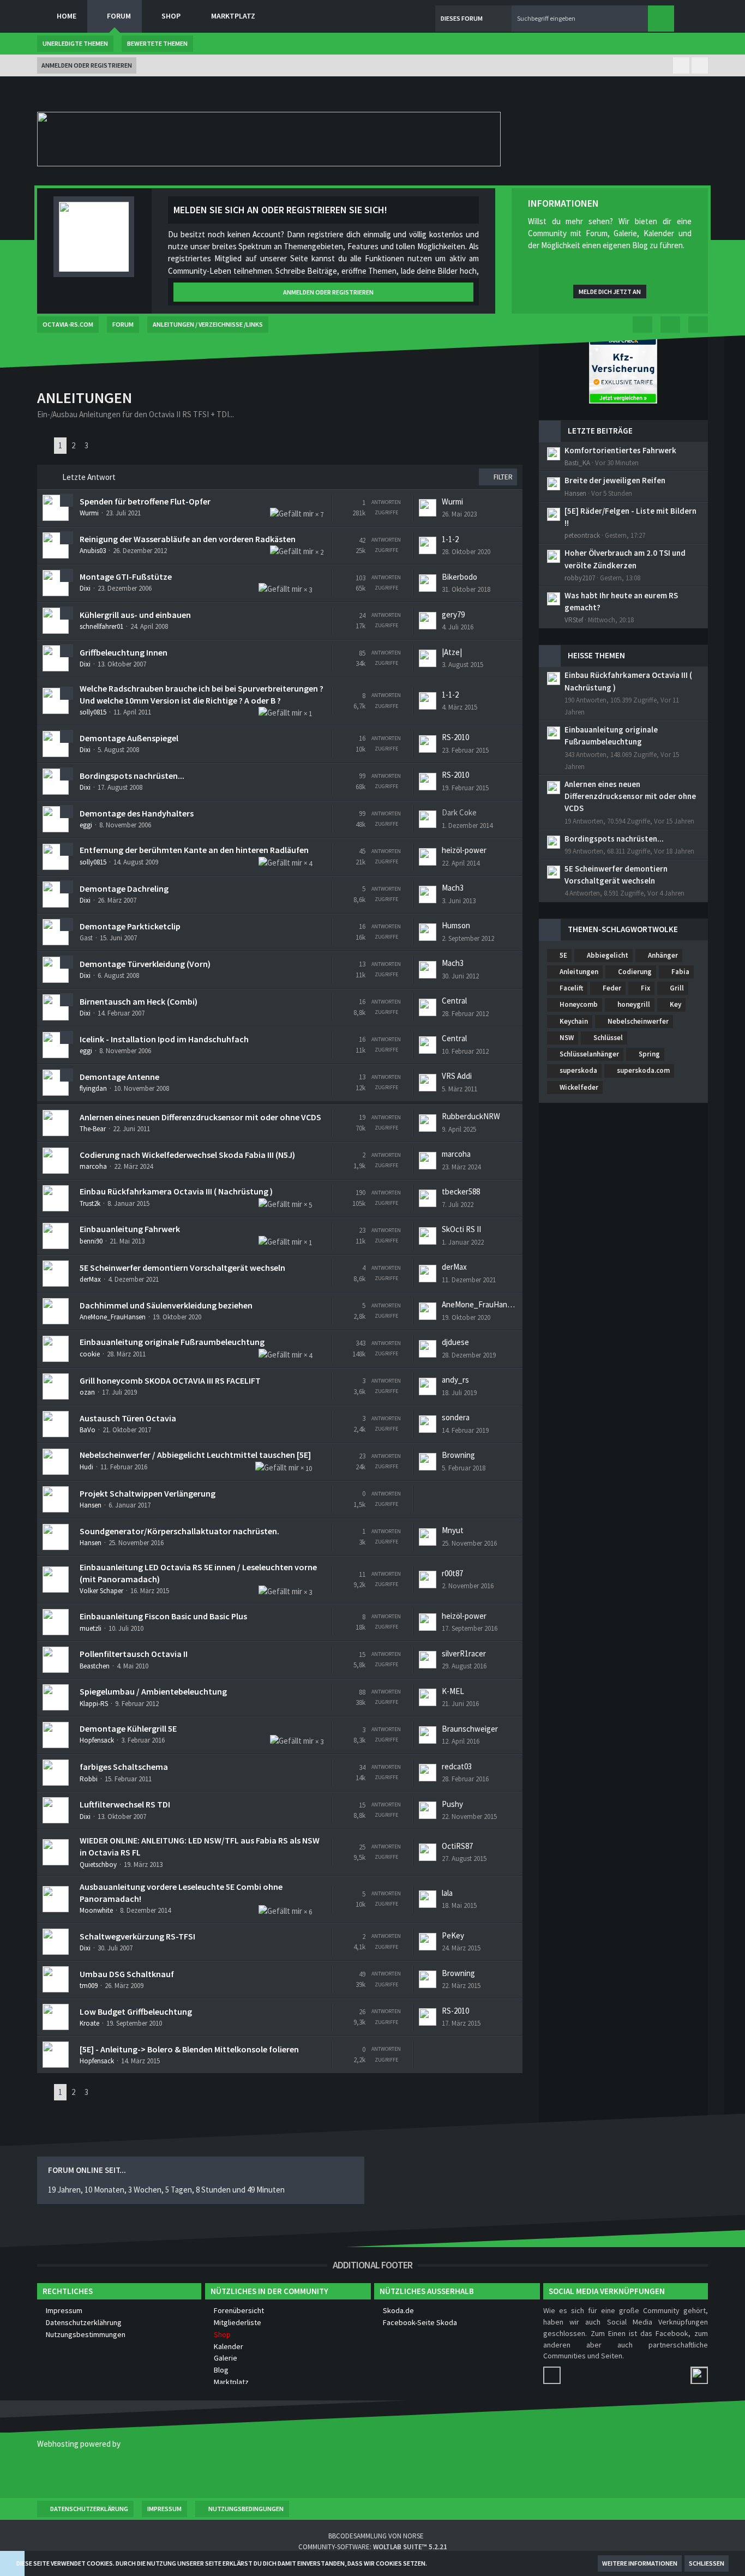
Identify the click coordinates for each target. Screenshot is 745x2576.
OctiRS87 (457, 1846)
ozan (87, 1392)
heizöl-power (464, 850)
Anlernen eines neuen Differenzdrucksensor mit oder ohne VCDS (200, 1117)
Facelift (571, 988)
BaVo (88, 1430)
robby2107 (580, 578)
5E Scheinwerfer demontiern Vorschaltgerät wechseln (182, 1268)
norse (413, 2536)
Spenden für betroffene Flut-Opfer (145, 501)
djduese (455, 1342)
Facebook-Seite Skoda (420, 2322)
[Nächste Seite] (101, 446)
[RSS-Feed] (698, 325)
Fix (645, 988)
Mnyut (453, 1530)
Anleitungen (579, 972)
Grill (677, 988)
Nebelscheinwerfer (638, 1021)
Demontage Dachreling (124, 888)
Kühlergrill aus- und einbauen (135, 615)
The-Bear (93, 1129)
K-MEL (453, 1691)
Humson (456, 925)
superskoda (578, 1070)
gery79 (453, 614)
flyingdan (93, 1088)
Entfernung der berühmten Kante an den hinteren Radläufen (194, 850)
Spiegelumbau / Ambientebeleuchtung (153, 1691)
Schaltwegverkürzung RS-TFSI (137, 1936)
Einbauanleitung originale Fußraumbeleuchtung (172, 1342)
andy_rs (455, 1380)
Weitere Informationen (640, 2563)
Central (454, 1001)
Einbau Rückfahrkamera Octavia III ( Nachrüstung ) (176, 1191)
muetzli (91, 1628)
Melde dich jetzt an (610, 292)
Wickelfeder (579, 1087)
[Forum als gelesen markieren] (670, 325)
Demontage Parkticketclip (130, 926)
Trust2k (90, 1203)
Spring (649, 1054)
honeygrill (634, 1004)
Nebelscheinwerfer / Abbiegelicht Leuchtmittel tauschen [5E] (195, 1455)
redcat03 (457, 1766)
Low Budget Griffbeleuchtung (136, 2011)
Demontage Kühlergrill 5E (128, 1728)
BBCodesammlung (357, 2536)
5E (563, 955)
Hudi (86, 1467)
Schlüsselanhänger (589, 1054)
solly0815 (93, 712)
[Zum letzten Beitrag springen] (428, 508)
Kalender (229, 2346)
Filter (502, 477)
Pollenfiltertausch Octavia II (134, 1654)
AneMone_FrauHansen (113, 1317)
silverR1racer (464, 1653)
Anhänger (663, 955)
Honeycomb (579, 1004)
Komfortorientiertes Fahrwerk (620, 450)
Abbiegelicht (608, 955)
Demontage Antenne (119, 1077)
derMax (90, 1279)
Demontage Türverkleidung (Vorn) (145, 964)
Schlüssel (608, 1038)
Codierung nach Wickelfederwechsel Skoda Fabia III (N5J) (187, 1155)
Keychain (574, 1021)
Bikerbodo (459, 577)
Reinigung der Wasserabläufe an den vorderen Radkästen (188, 539)
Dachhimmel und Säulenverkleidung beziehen (166, 1305)
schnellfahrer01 (101, 626)
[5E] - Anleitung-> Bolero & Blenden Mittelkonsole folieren (189, 2049)
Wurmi (89, 513)
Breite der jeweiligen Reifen (615, 480)
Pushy (452, 1804)
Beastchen (95, 1666)
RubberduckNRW (471, 1116)
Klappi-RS (94, 1704)
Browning (458, 1455)
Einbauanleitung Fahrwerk (130, 1229)
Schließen (707, 2563)
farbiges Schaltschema (124, 1767)
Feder (612, 988)
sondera (456, 1417)
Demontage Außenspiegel (129, 738)
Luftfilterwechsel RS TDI (125, 1804)
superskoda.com (643, 1070)
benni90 (91, 1241)
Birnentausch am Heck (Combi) (139, 1001)
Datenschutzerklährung (84, 2322)
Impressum (64, 2310)
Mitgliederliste (238, 2322)
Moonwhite (96, 1910)
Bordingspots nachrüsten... (132, 776)
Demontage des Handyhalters (137, 813)
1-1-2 (450, 539)
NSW (567, 1038)
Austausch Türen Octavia (128, 1418)
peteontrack (582, 535)
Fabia (680, 972)
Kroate (89, 2023)
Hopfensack (97, 1740)
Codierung (635, 972)
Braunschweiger (470, 1729)
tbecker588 (461, 1191)
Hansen (91, 1505)
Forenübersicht (239, 2310)
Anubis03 (93, 551)
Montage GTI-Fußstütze (126, 577)
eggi (86, 825)
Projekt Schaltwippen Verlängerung (148, 1493)
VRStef (574, 620)
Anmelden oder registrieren (87, 65)
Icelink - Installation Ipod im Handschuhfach (164, 1039)
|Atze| (452, 652)
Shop (222, 2334)
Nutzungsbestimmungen (86, 2334)
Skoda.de (398, 2310)
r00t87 (452, 1573)
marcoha (93, 1166)
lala (447, 1893)
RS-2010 (455, 737)
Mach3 (453, 888)
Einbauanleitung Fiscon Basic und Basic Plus (163, 1616)
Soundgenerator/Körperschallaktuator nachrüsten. (179, 1531)
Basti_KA (577, 463)
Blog (221, 2370)
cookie (90, 1354)
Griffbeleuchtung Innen (124, 652)
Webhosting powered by (79, 2444)
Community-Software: (373, 2547)
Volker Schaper (101, 1591)
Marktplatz (231, 2382)
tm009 (89, 1986)
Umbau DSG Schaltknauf (127, 1974)
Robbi (89, 1779)
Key (675, 1004)
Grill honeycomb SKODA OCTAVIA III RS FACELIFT (170, 1380)
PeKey (453, 1935)
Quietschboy (98, 1865)
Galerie (226, 2358)
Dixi (85, 588)
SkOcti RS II (461, 1229)
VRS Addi (457, 1076)
